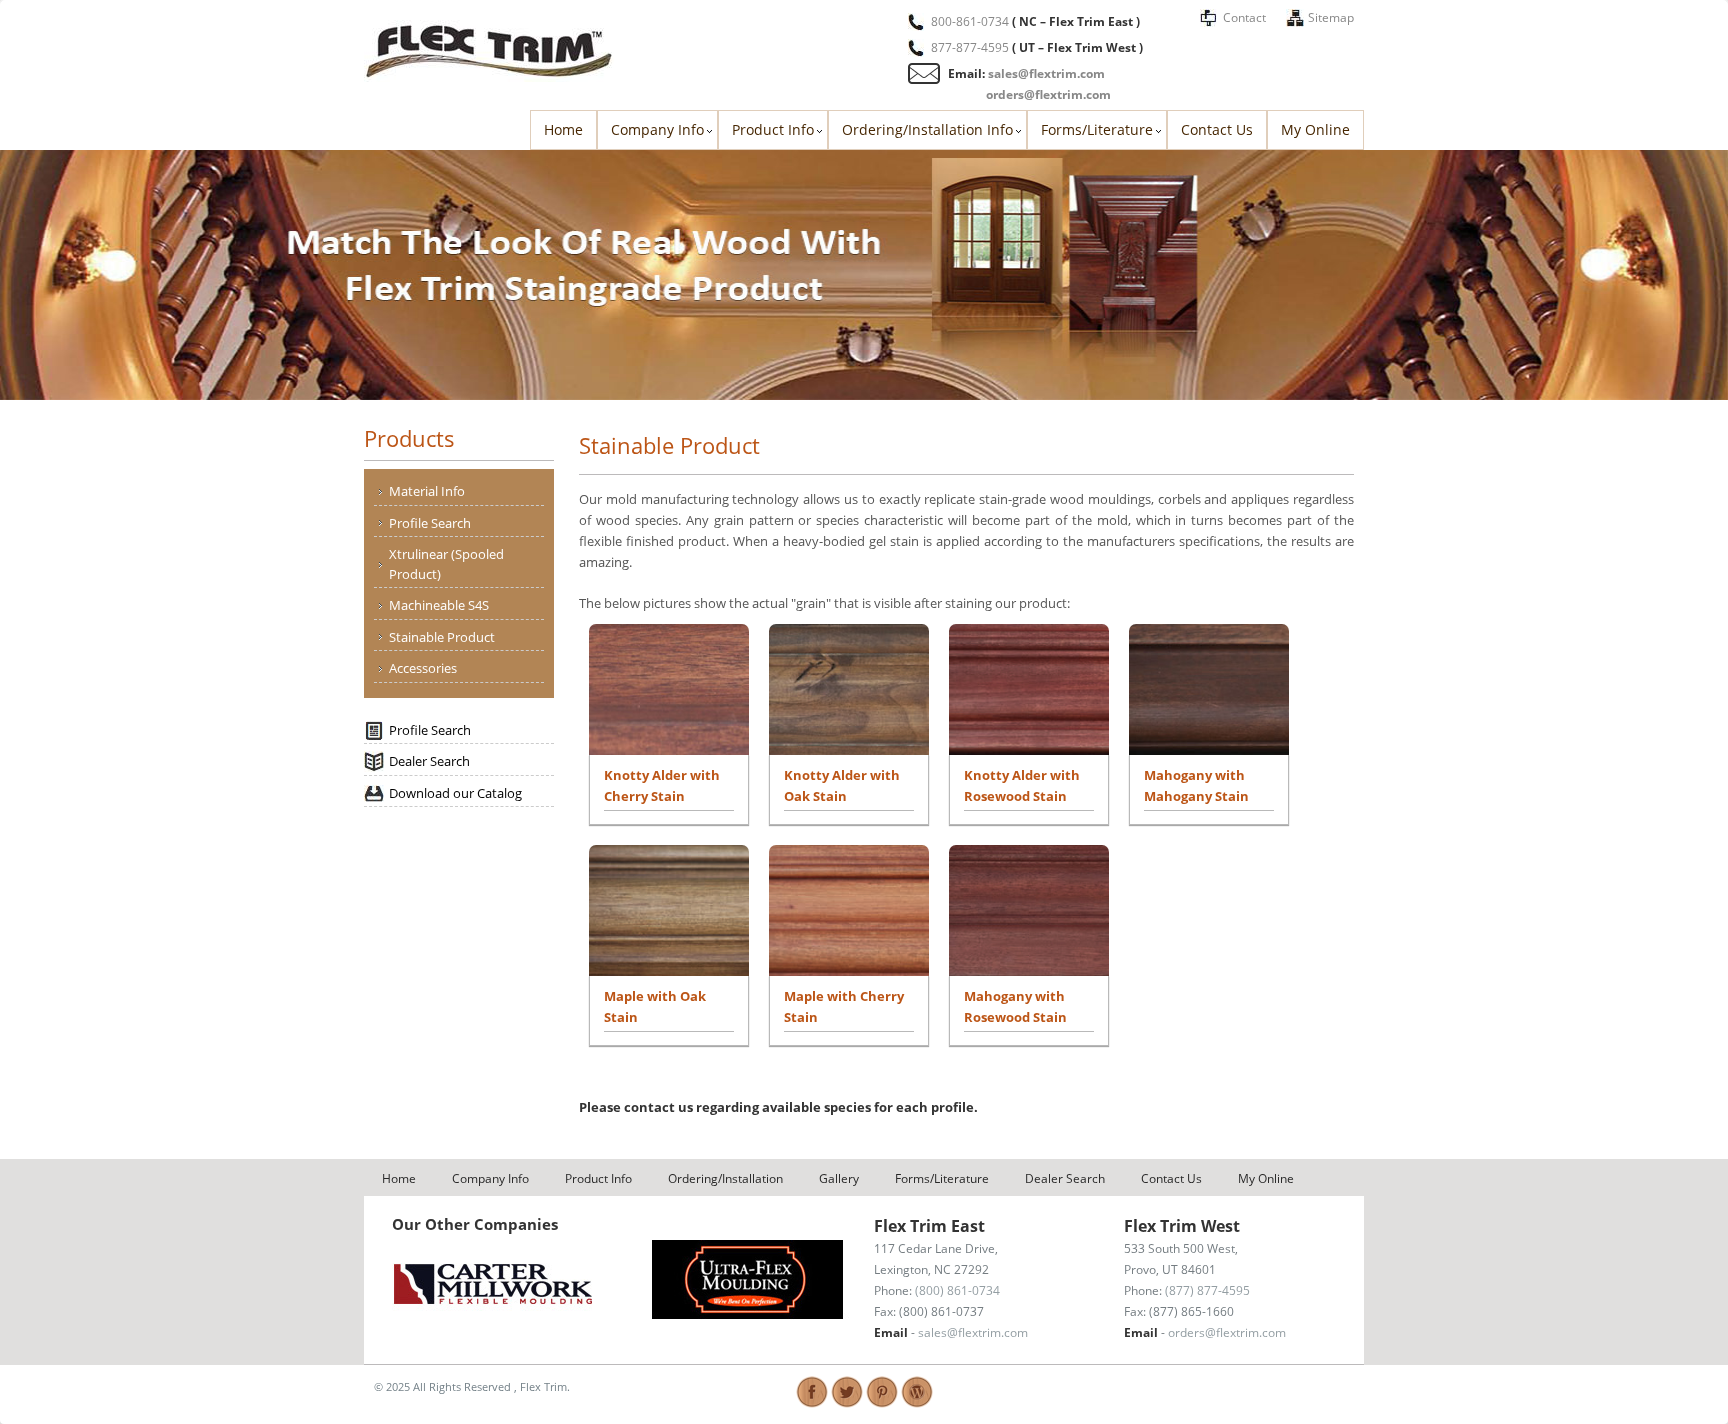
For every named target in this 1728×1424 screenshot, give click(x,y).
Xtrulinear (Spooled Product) (446, 564)
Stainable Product (442, 637)
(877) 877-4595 (1207, 1290)
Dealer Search (429, 761)
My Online (1315, 129)
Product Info (773, 129)
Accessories (423, 668)
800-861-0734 (970, 21)
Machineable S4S (439, 605)
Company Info (657, 129)
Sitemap (1331, 17)
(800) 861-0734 (957, 1290)
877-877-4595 (970, 47)
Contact (1244, 17)
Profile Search (430, 523)
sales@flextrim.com (1046, 73)
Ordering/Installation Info (927, 129)
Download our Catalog (455, 793)
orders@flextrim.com (1048, 94)
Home (563, 129)
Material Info (427, 491)
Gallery (839, 1178)
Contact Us (1217, 129)
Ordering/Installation (725, 1178)
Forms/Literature (1097, 129)
